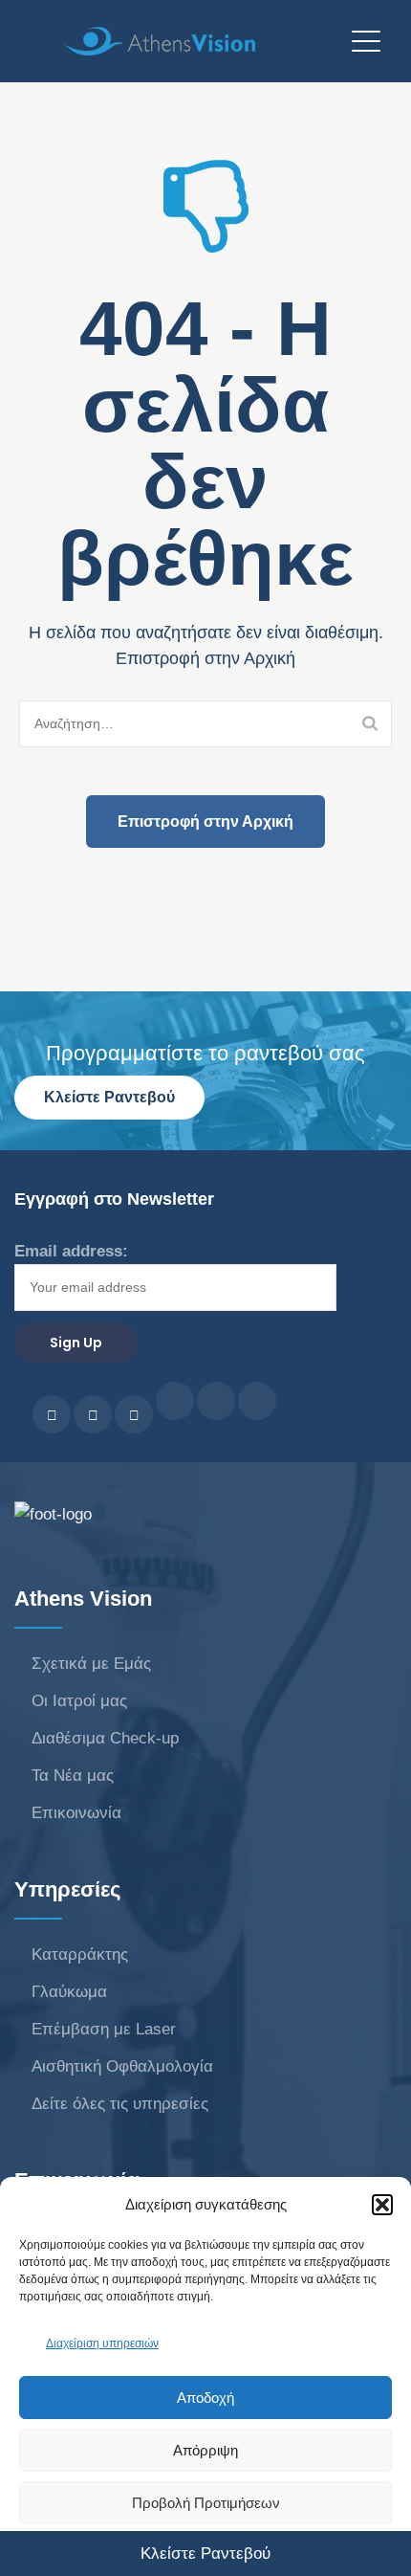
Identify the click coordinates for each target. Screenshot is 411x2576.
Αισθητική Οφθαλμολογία (122, 2066)
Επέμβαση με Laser (104, 2029)
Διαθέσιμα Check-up (105, 1738)
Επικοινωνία (76, 1813)
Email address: (71, 1251)
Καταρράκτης (80, 1954)
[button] (382, 2205)
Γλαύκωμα (69, 1992)
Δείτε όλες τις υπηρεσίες (120, 2104)
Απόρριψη (205, 2450)
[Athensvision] (201, 40)
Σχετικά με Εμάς (91, 1664)
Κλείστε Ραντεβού (109, 1097)
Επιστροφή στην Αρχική (205, 822)
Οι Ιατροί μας (79, 1701)
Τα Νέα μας (73, 1776)
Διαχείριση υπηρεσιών (102, 2343)
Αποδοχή (205, 2398)
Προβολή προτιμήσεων (206, 2503)
